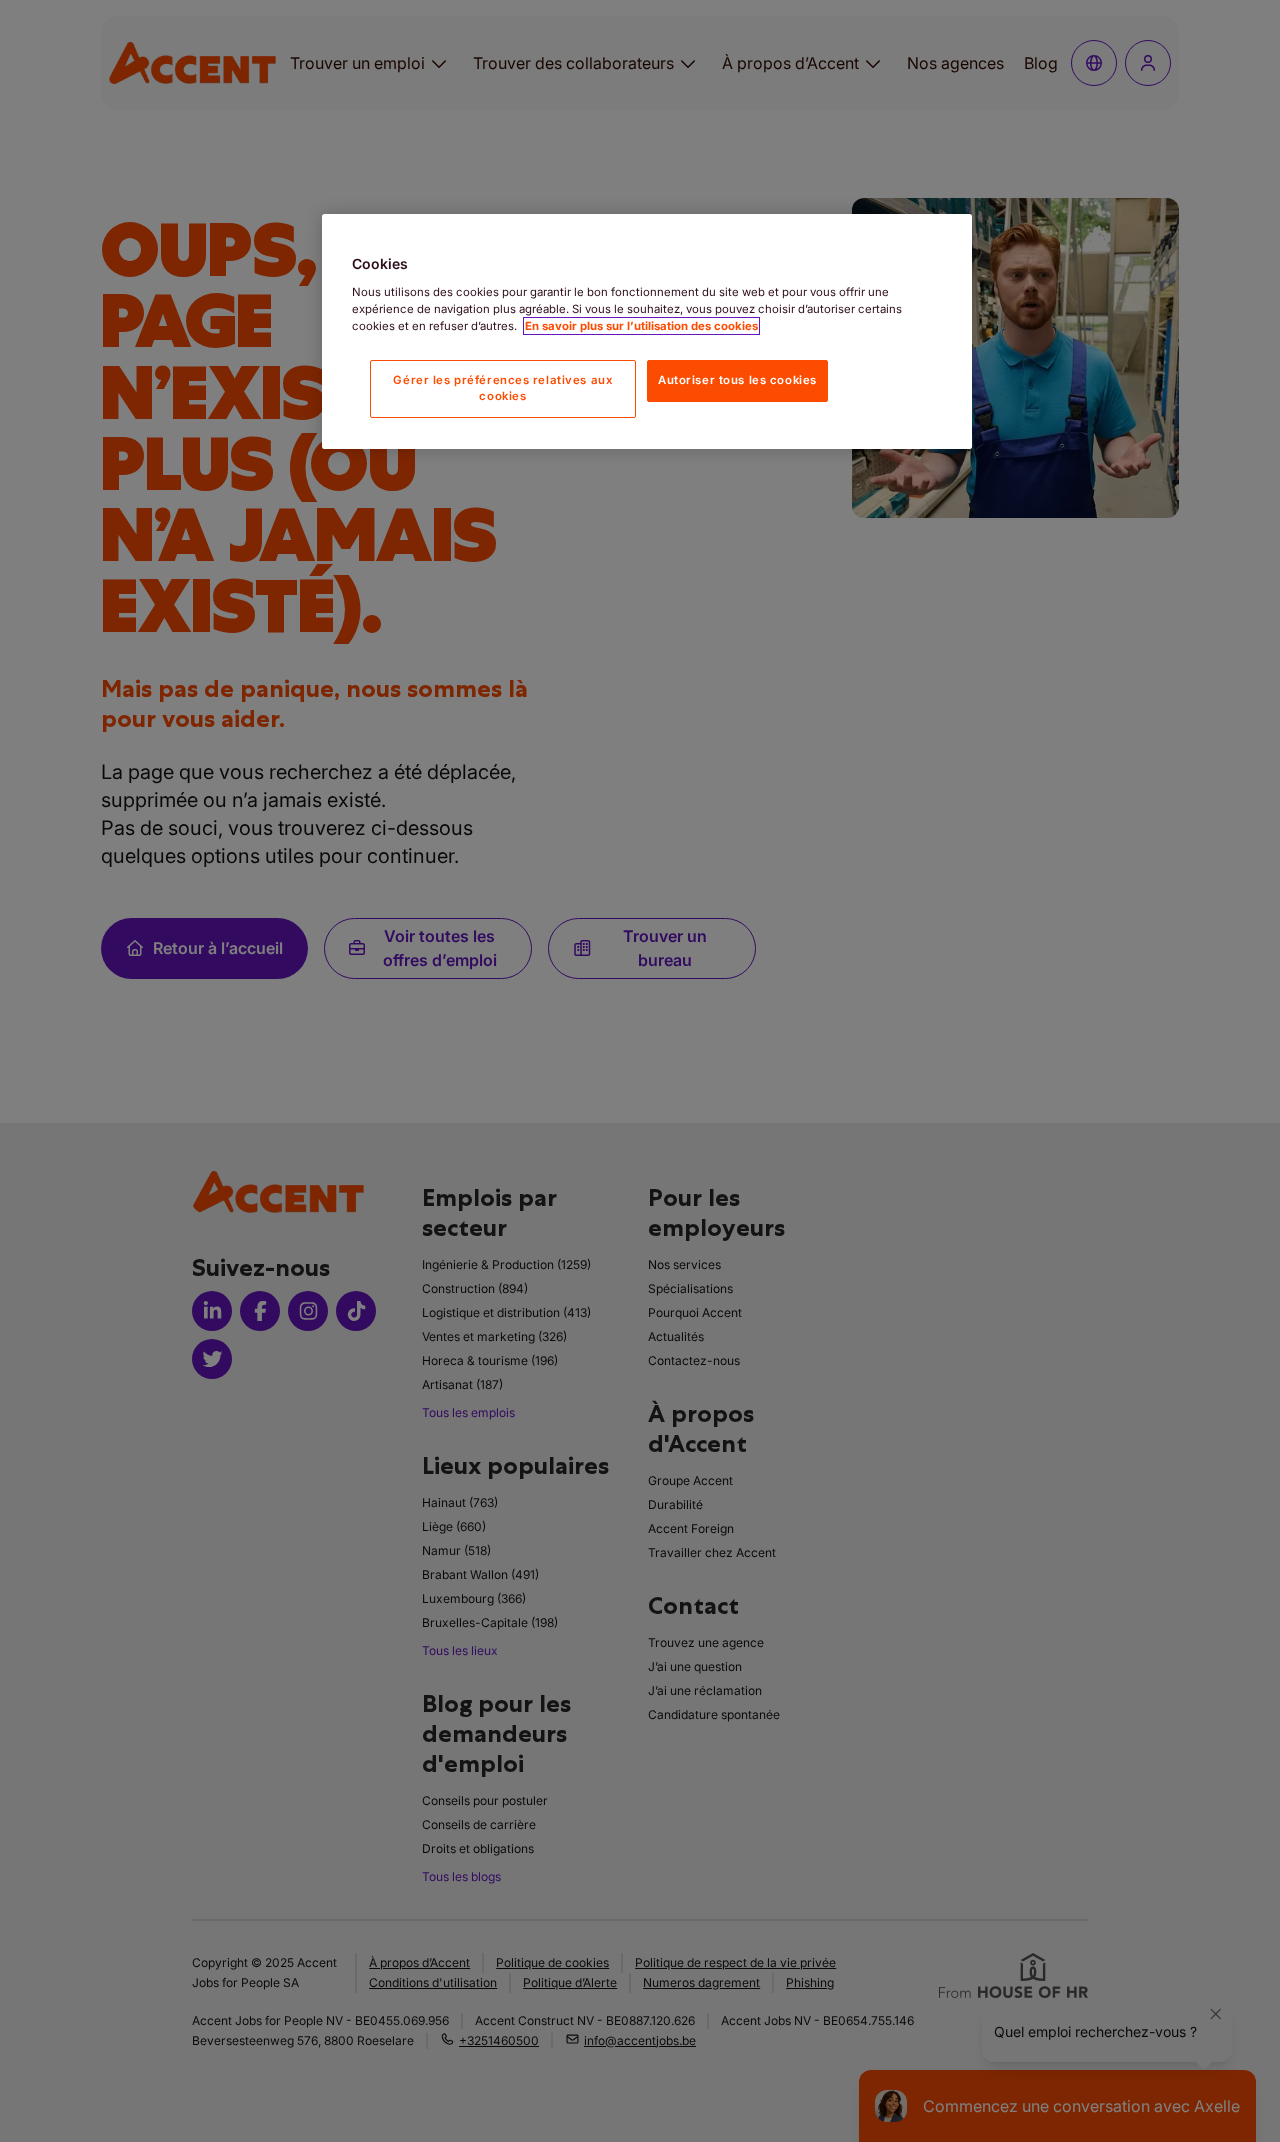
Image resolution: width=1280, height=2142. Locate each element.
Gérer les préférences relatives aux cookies (502, 388)
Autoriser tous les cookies (737, 380)
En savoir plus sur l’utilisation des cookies (641, 326)
